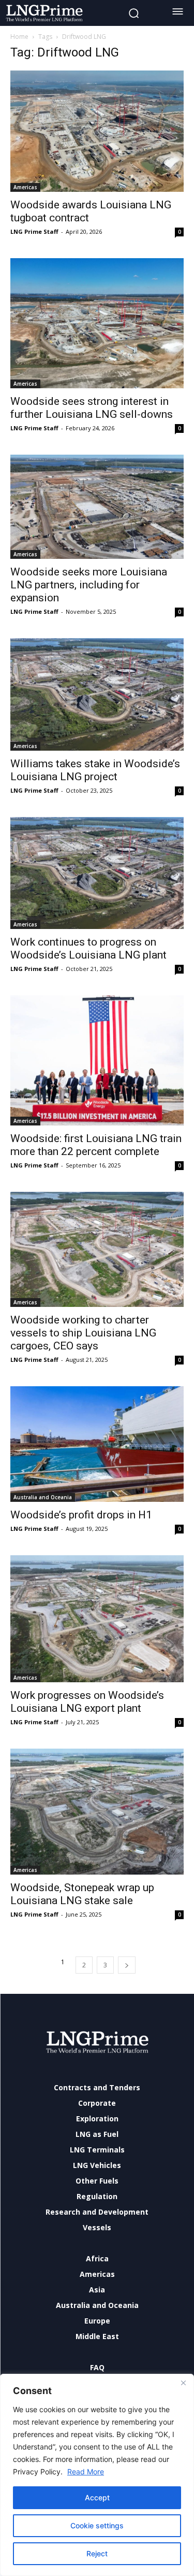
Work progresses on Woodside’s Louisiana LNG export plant (87, 1702)
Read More (86, 2472)
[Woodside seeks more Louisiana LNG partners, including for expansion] (97, 507)
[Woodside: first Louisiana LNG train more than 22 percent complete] (97, 1060)
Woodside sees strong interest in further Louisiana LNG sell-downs (92, 408)
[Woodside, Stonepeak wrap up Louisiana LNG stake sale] (97, 1812)
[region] (97, 2475)
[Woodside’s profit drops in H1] (97, 1444)
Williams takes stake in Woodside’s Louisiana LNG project (95, 770)
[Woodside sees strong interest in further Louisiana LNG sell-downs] (97, 323)
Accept (97, 2497)
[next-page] (127, 1965)
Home (19, 37)
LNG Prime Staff (34, 231)
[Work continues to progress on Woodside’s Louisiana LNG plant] (97, 873)
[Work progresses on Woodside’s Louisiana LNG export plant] (97, 1619)
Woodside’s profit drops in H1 (81, 1515)
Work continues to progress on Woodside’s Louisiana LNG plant (88, 948)
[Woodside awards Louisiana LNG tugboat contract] (97, 131)
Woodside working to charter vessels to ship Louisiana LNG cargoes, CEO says (83, 1333)
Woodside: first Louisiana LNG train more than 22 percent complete (96, 1145)
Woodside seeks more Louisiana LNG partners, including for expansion (89, 585)
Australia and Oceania (43, 1497)
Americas (25, 187)
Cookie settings (97, 2525)
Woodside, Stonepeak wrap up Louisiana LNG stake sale (82, 1894)
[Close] (183, 2383)
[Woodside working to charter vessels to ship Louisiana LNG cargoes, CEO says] (97, 1249)
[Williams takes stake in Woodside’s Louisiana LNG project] (97, 694)
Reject (97, 2553)
